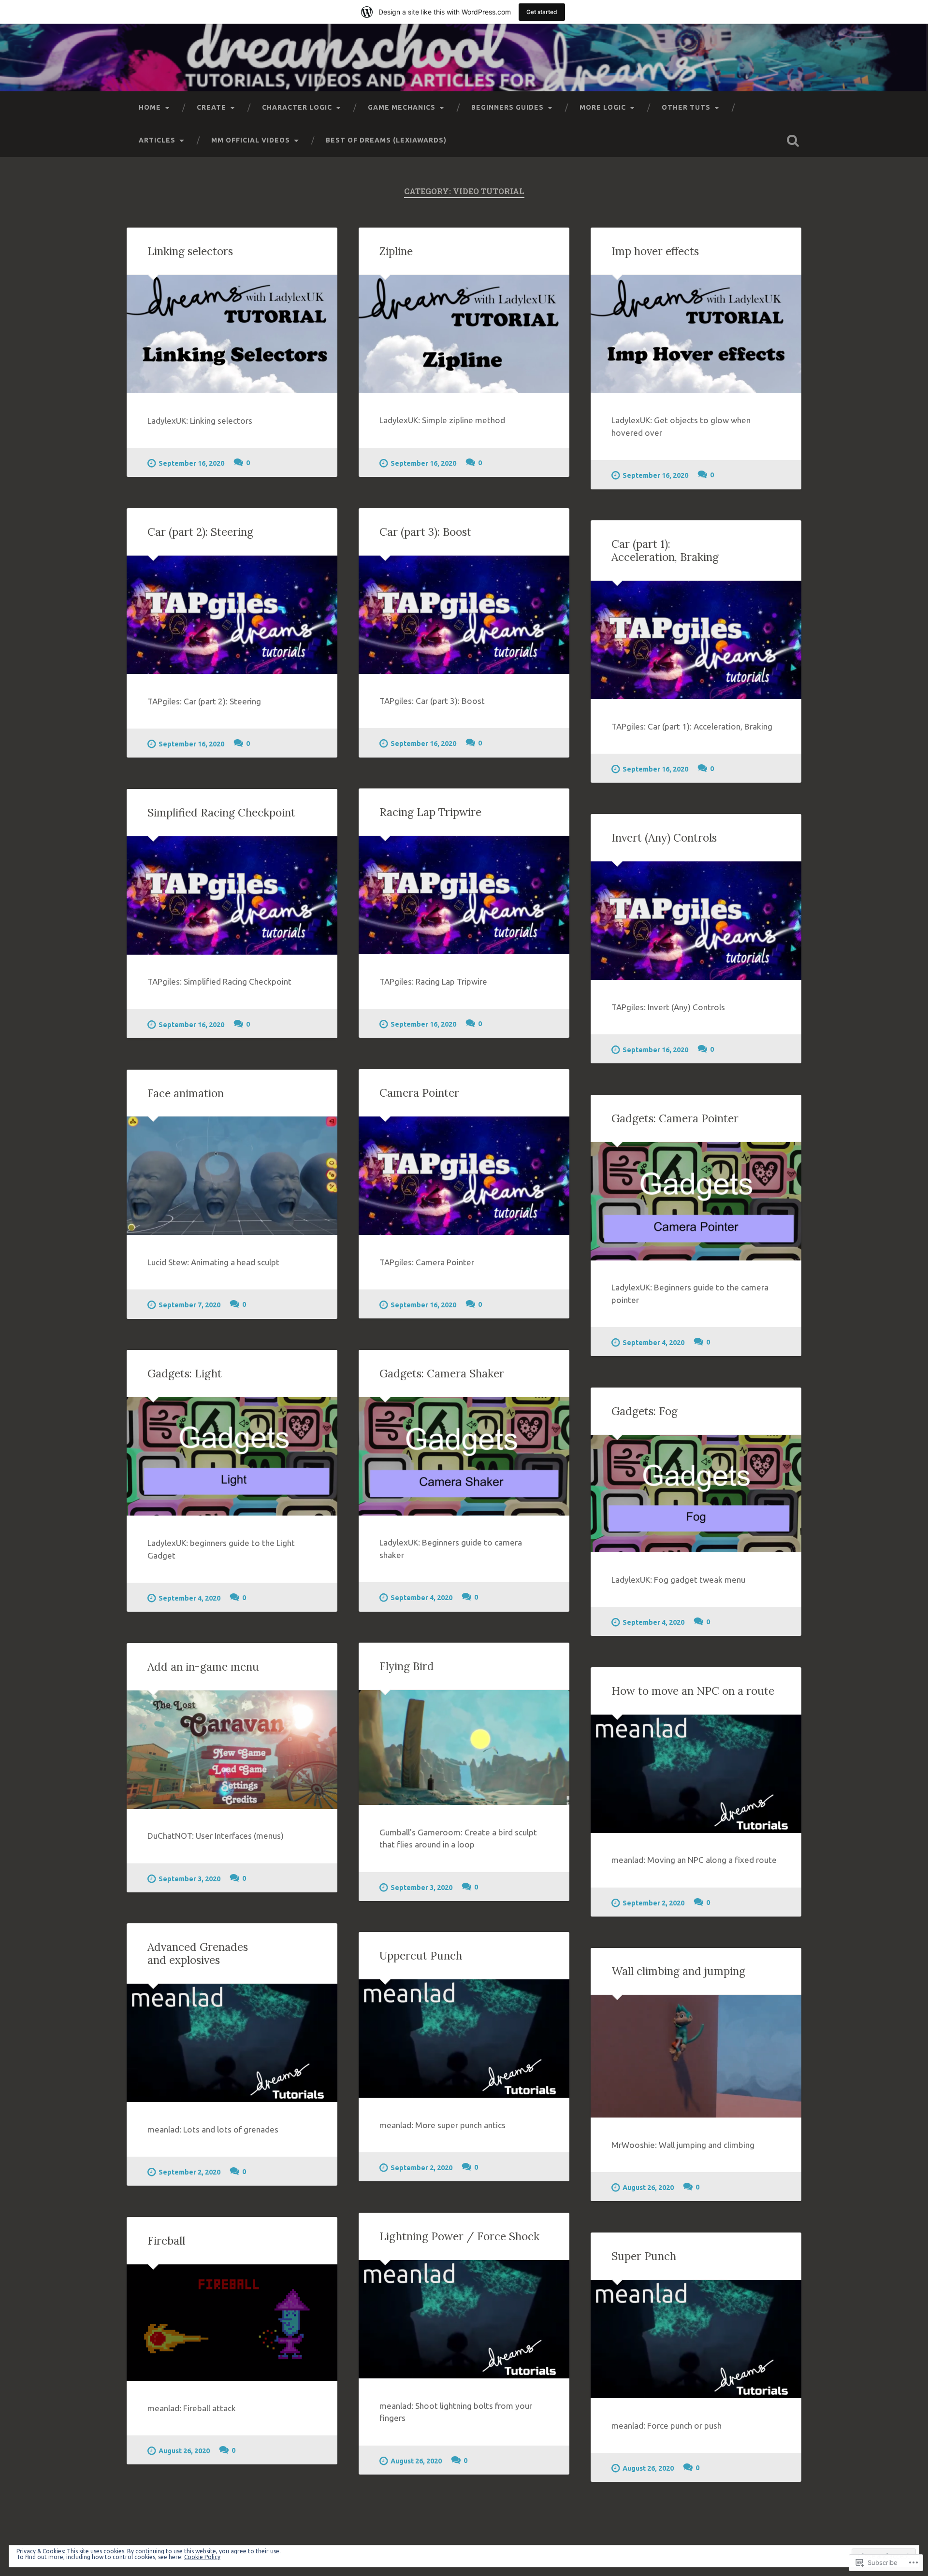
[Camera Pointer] (464, 1176)
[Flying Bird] (464, 1747)
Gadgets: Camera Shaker (442, 1373)
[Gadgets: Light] (232, 1456)
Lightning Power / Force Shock (459, 2236)
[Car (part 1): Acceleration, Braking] (696, 640)
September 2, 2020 (653, 1903)
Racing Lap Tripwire (430, 812)
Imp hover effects (655, 251)
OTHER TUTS (686, 107)
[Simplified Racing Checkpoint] (232, 895)
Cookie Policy (202, 2557)
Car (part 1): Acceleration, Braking (665, 550)
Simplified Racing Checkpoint (221, 812)
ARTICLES (157, 140)
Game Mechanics (402, 107)
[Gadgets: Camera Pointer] (696, 1201)
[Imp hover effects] (696, 334)
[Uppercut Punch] (464, 2039)
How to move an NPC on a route (693, 1691)
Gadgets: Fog (645, 1411)
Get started (542, 12)
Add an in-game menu (203, 1667)
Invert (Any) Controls (664, 837)
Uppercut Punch (421, 1955)
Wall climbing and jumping (678, 1971)
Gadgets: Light (185, 1373)
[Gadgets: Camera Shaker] (464, 1456)
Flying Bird (407, 1666)
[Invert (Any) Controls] (696, 921)
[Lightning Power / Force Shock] (464, 2319)
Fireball (166, 2240)
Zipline (396, 251)
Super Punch (644, 2256)
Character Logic (297, 107)
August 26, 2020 (648, 2188)
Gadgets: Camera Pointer (675, 1118)
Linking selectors (190, 251)
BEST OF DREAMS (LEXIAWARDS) (386, 140)
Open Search (793, 141)
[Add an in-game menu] (232, 1750)
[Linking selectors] (232, 334)
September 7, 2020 (189, 1305)
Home (150, 107)
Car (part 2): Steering (200, 532)
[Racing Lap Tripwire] (464, 895)
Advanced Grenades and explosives (198, 1953)
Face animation (186, 1093)
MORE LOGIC (603, 107)
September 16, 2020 (191, 463)
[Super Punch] (696, 2339)
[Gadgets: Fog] (696, 1494)
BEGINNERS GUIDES (507, 107)
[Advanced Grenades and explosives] (232, 2043)
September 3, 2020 (421, 1888)
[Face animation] (232, 1176)
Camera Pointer (419, 1093)
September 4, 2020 (653, 1343)
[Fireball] (232, 2323)
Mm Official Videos (251, 140)
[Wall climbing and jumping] (696, 2056)
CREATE (211, 107)
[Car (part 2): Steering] (232, 615)
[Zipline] (464, 334)
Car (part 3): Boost (425, 532)
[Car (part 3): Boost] (464, 615)
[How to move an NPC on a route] (696, 1774)
